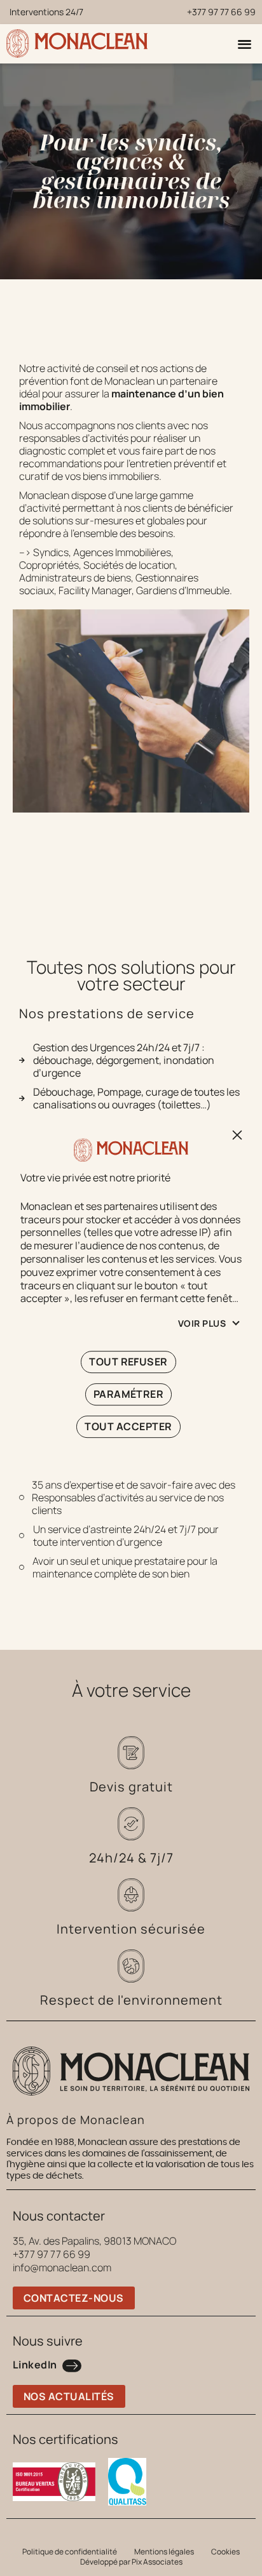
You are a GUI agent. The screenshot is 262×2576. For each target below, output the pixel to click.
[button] (245, 43)
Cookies (225, 2552)
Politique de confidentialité (70, 2552)
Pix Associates (157, 2562)
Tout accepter (128, 1426)
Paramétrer (129, 1394)
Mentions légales (164, 2552)
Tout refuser (235, 1135)
